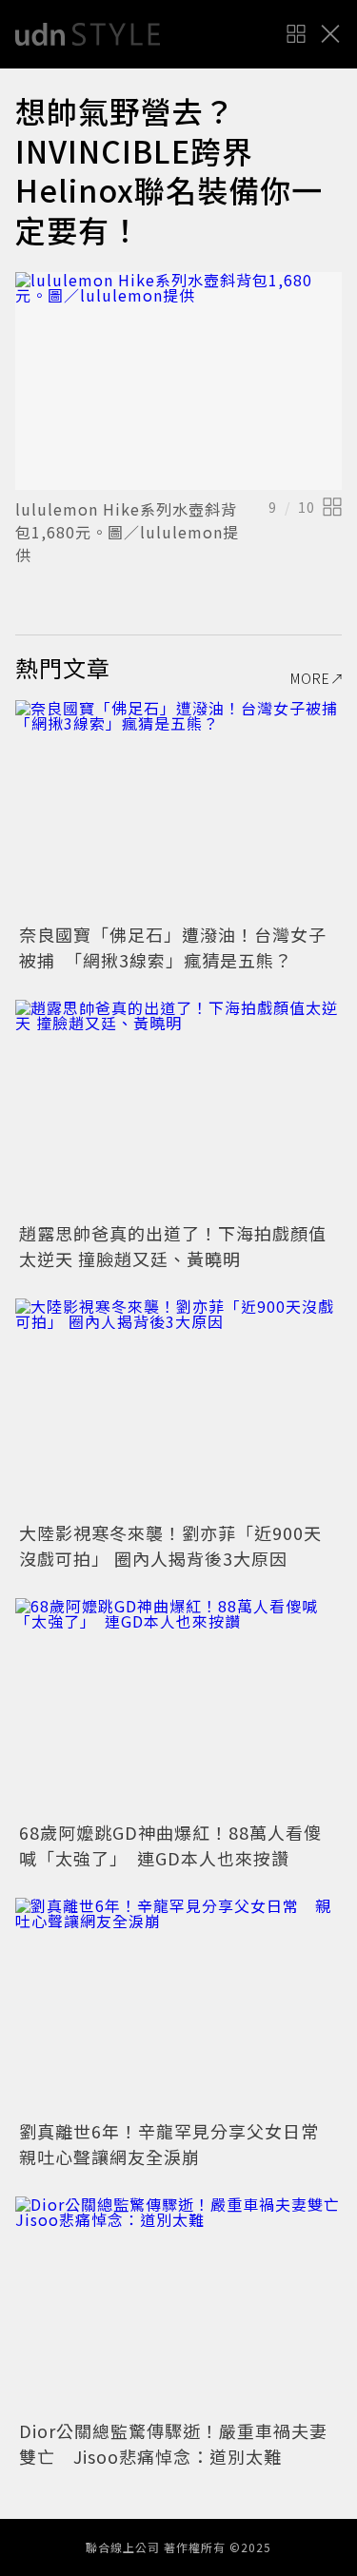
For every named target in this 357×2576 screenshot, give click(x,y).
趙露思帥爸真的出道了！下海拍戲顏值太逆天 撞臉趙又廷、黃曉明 (173, 1246)
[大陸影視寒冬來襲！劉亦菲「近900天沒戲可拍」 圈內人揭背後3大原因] (178, 1407)
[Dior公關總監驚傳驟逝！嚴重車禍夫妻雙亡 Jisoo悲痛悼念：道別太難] (178, 2305)
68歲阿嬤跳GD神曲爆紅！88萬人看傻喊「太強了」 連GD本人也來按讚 (170, 1845)
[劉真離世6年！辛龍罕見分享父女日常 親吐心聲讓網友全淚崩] (178, 2007)
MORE (310, 678)
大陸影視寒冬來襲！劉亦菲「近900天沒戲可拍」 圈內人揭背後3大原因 (170, 1545)
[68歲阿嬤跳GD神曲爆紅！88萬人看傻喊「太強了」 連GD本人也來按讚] (178, 1707)
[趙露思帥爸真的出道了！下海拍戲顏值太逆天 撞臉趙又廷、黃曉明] (178, 1109)
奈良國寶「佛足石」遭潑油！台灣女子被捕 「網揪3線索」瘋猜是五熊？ (173, 947)
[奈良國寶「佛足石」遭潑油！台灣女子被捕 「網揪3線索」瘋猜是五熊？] (178, 809)
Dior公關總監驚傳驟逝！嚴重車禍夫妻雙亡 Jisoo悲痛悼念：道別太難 (173, 2443)
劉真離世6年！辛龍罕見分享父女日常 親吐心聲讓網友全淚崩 (178, 2144)
